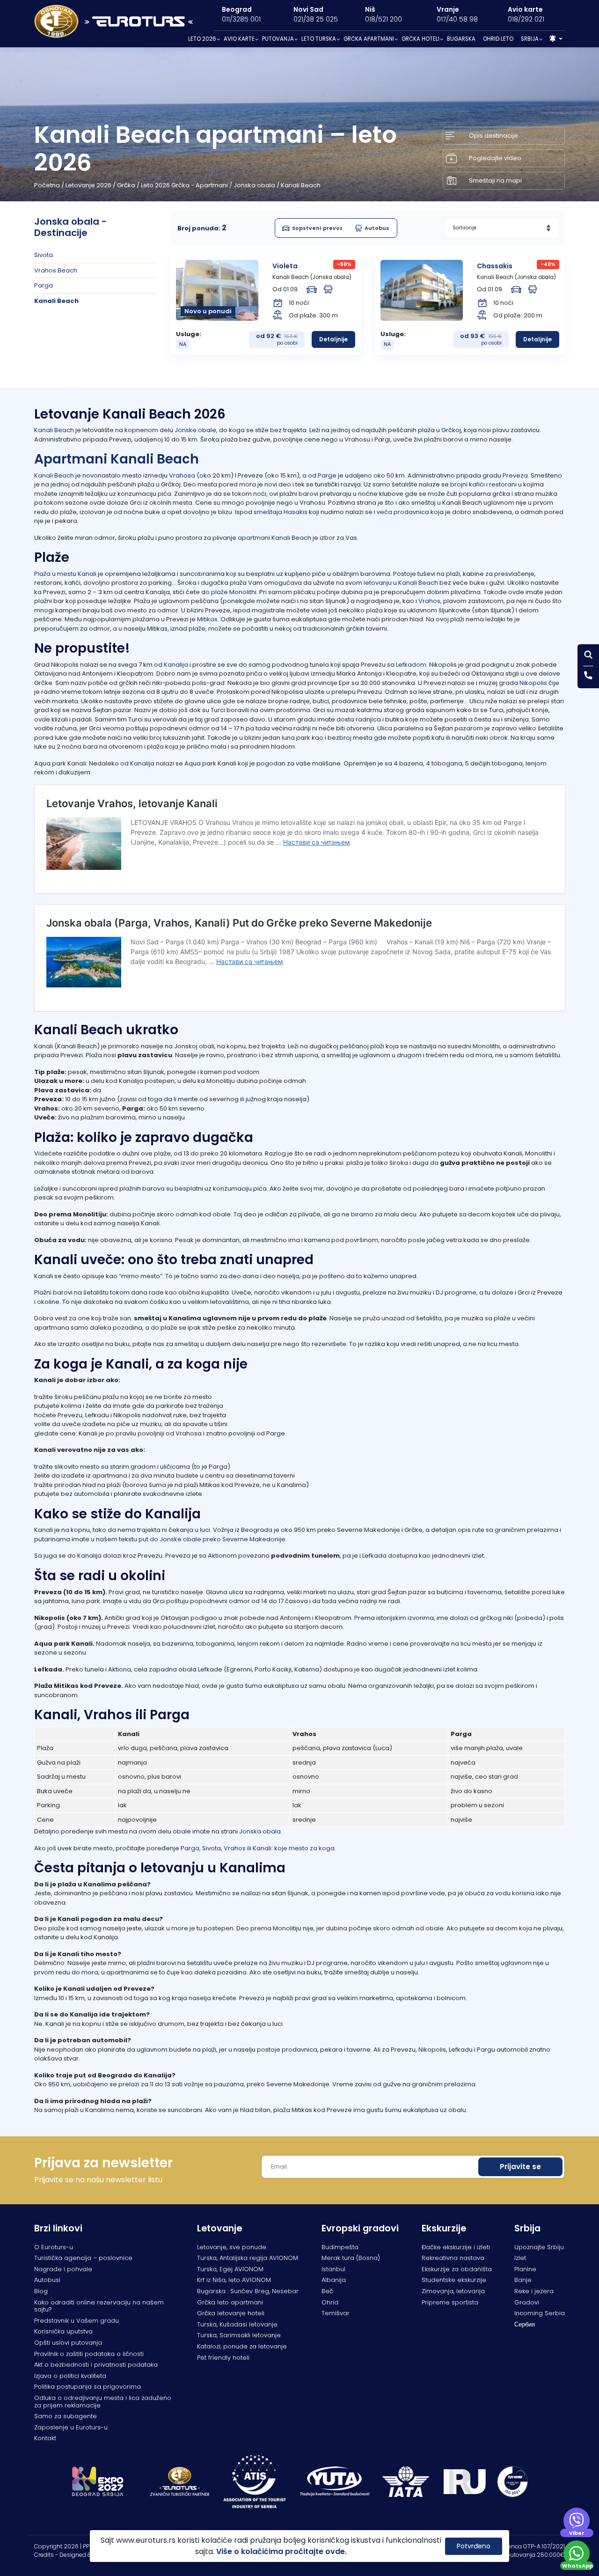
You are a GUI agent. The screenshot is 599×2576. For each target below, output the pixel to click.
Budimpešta (340, 2247)
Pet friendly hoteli (223, 2358)
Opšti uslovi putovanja (68, 2343)
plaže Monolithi (234, 592)
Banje (523, 2280)
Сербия (525, 2324)
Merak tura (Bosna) (351, 2258)
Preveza (515, 475)
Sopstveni (317, 228)
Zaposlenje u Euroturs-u (71, 2427)
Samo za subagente (66, 2416)
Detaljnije (333, 339)
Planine (525, 2269)
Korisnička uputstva (63, 2331)
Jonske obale (195, 430)
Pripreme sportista (450, 2302)
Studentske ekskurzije (454, 2280)
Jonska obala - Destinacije (70, 227)
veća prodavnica (403, 512)
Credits (44, 2555)
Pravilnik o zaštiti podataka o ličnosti (89, 2354)
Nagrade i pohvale (63, 2269)
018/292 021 (526, 19)
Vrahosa (182, 475)
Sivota (44, 255)
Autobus (377, 228)
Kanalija (176, 665)
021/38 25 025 (316, 19)
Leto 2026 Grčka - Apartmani (184, 185)
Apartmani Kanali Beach (117, 459)
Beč (327, 2291)
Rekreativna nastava (453, 2258)
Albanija (334, 2280)
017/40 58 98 (457, 19)
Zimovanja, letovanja (453, 2291)
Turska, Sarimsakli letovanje (239, 2335)
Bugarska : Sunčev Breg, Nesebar (248, 2291)
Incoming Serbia (540, 2313)
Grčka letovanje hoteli (231, 2313)
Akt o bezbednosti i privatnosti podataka (96, 2365)
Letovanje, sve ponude (232, 2247)
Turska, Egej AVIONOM (230, 2269)
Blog (41, 2291)
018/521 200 (384, 19)
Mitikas (207, 619)
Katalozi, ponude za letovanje (242, 2346)
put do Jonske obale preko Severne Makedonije (212, 1539)
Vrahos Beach (56, 270)
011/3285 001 (241, 19)
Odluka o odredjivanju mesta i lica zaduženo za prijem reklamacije (103, 2402)
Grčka (126, 185)
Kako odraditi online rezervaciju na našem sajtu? (99, 2306)
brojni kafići (468, 484)
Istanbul (333, 2269)
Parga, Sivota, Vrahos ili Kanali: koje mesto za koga (258, 1848)
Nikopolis (533, 683)
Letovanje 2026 (88, 185)
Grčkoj (451, 430)
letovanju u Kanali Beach (400, 583)
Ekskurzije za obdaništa (457, 2269)
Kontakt (45, 2438)
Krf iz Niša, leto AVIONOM (234, 2280)
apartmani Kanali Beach (274, 538)
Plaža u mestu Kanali (65, 574)
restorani (503, 484)
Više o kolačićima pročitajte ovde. (281, 2551)
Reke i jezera (534, 2291)
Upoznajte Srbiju (539, 2247)
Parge (327, 475)
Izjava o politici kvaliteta (70, 2376)
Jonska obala (254, 185)
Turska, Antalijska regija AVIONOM (248, 2258)
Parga (44, 285)
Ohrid (330, 2302)
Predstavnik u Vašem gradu (77, 2321)
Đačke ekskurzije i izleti (456, 2247)
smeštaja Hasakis (281, 512)
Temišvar (336, 2313)
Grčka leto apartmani (230, 2302)
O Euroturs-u (54, 2247)
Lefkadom (411, 665)
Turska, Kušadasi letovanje (237, 2324)
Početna (47, 185)
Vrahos (429, 601)
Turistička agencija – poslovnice (83, 2258)
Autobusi (47, 2280)
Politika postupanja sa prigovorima (88, 2387)
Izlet (520, 2258)
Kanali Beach (56, 301)
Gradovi (527, 2302)
